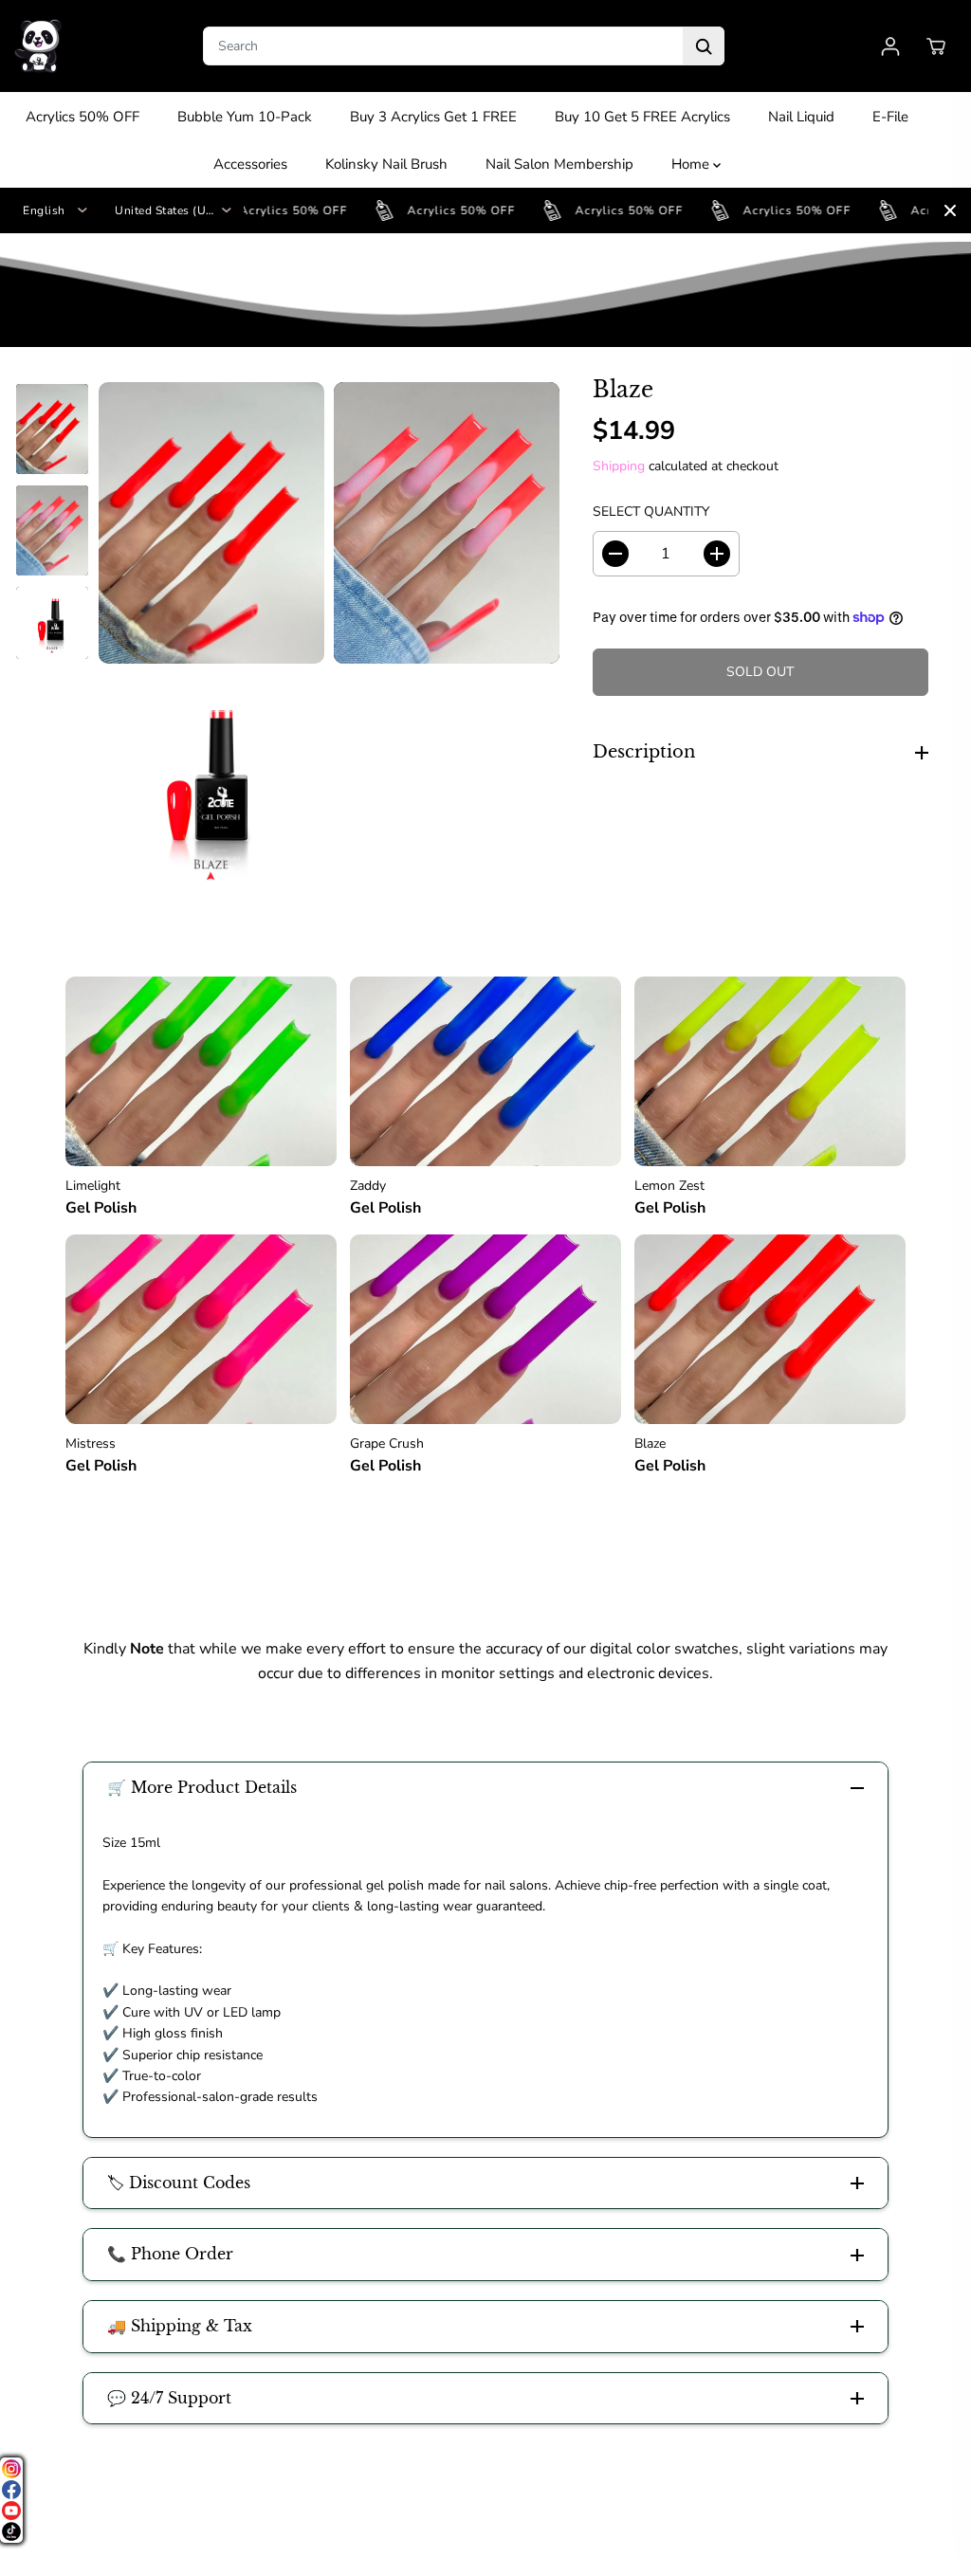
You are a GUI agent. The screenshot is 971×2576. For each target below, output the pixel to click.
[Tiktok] (11, 2531)
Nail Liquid (801, 117)
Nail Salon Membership (559, 164)
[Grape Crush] (485, 1329)
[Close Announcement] (950, 210)
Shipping (619, 466)
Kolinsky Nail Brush (386, 164)
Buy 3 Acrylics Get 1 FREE (433, 117)
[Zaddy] (485, 1071)
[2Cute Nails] (38, 46)
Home (692, 164)
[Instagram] (11, 2469)
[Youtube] (11, 2511)
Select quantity (651, 512)
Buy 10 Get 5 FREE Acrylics (642, 117)
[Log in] (890, 46)
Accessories (250, 164)
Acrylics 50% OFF (82, 117)
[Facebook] (11, 2490)
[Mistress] (201, 1329)
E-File (890, 117)
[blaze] (211, 523)
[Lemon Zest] (770, 1071)
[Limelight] (201, 1071)
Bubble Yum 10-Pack (245, 117)
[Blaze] (770, 1329)
